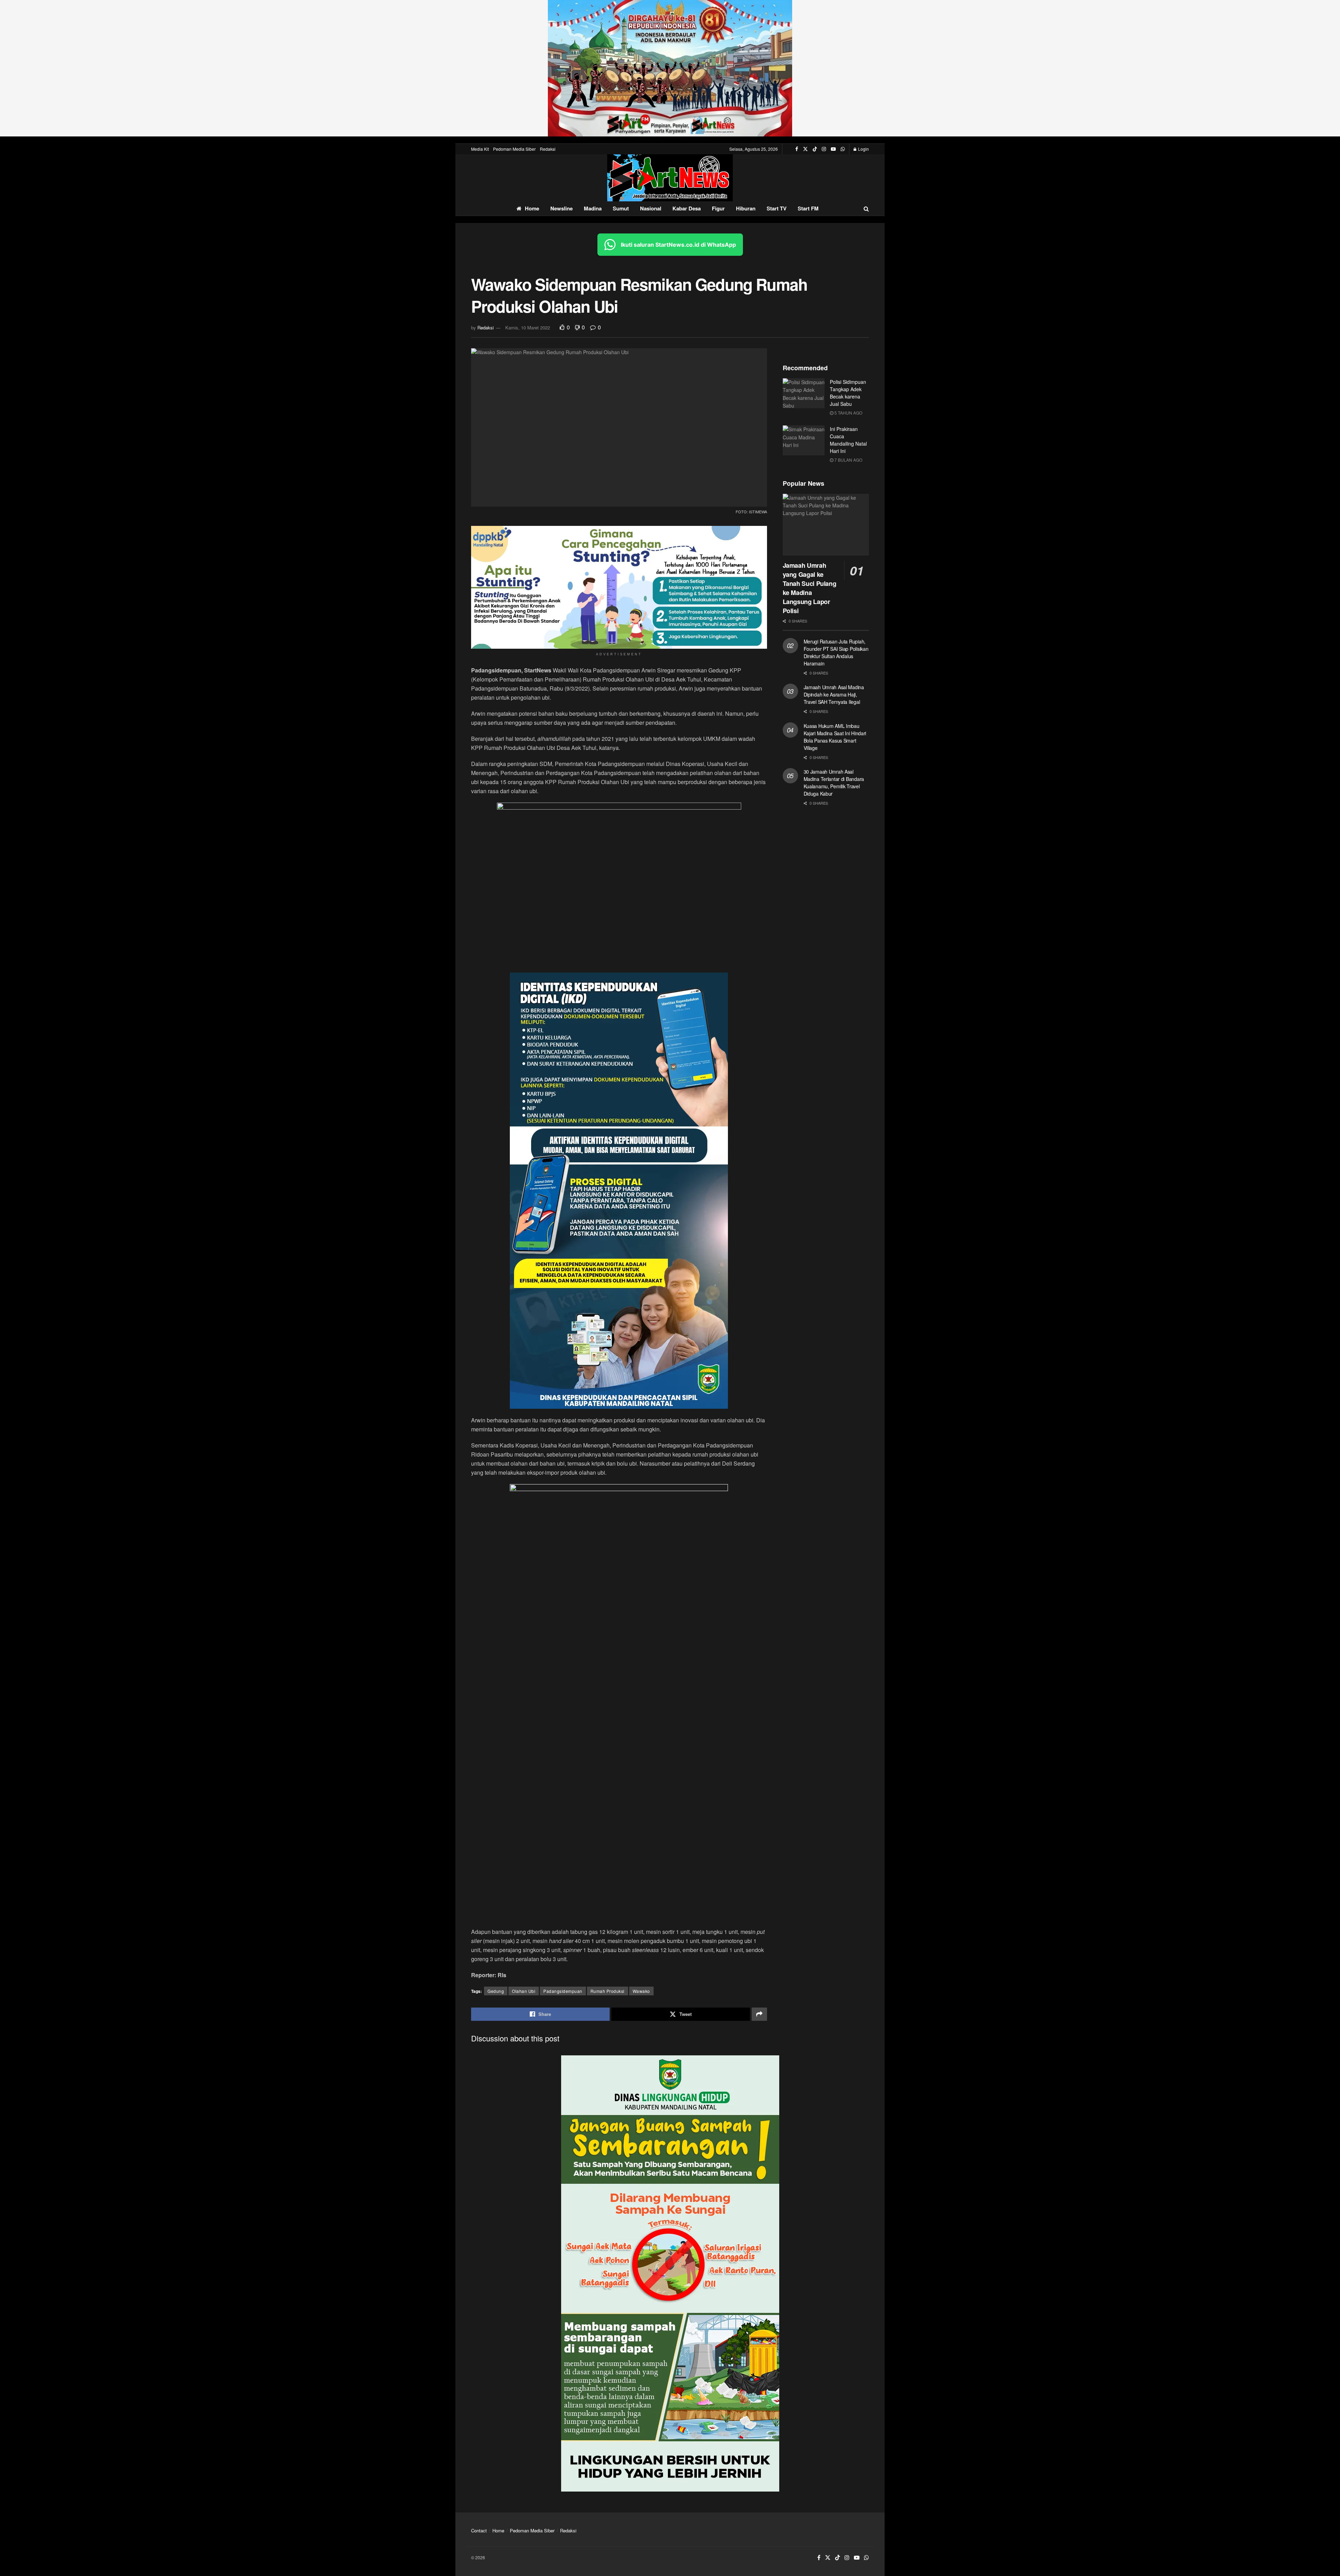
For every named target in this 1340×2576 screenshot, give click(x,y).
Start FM (808, 208)
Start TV (777, 208)
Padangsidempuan (563, 1991)
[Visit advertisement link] (670, 68)
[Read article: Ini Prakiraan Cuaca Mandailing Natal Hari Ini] (804, 440)
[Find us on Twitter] (805, 149)
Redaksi (548, 149)
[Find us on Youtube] (833, 149)
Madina (593, 208)
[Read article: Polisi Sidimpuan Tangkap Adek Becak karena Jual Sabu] (804, 393)
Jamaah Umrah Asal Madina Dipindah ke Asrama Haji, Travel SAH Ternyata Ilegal (834, 694)
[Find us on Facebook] (797, 149)
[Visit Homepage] (670, 178)
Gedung (496, 1991)
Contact (479, 2530)
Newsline (561, 208)
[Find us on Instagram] (824, 149)
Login (863, 149)
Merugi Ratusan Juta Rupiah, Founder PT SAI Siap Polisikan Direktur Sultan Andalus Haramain (836, 652)
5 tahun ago (848, 413)
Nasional (651, 208)
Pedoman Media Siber (514, 149)
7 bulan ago (848, 460)
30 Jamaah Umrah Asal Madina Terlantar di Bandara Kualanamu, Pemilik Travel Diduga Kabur (834, 783)
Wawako (641, 1991)
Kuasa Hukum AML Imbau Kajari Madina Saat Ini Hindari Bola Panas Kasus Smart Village (835, 737)
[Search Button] (866, 209)
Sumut (621, 208)
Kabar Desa (687, 208)
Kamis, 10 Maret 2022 (528, 327)
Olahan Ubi (524, 1991)
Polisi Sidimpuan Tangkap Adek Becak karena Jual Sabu (848, 393)
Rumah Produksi (608, 1991)
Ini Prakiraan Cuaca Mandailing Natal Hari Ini (848, 440)
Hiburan (746, 208)
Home (532, 208)
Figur (718, 208)
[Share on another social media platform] (759, 2014)
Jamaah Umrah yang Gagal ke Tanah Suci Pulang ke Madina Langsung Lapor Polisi (810, 588)
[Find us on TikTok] (815, 149)
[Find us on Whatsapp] (843, 149)
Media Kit (480, 149)
